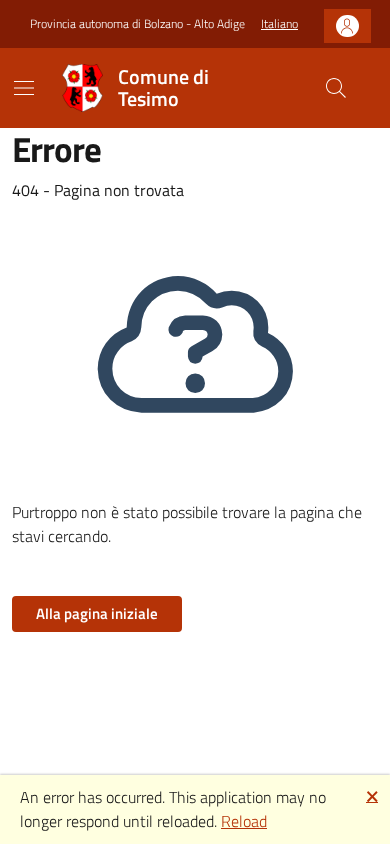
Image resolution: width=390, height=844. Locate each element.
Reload (244, 821)
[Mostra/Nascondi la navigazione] (24, 88)
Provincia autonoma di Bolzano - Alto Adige (137, 24)
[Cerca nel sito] (336, 88)
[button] (279, 24)
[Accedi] (347, 26)
